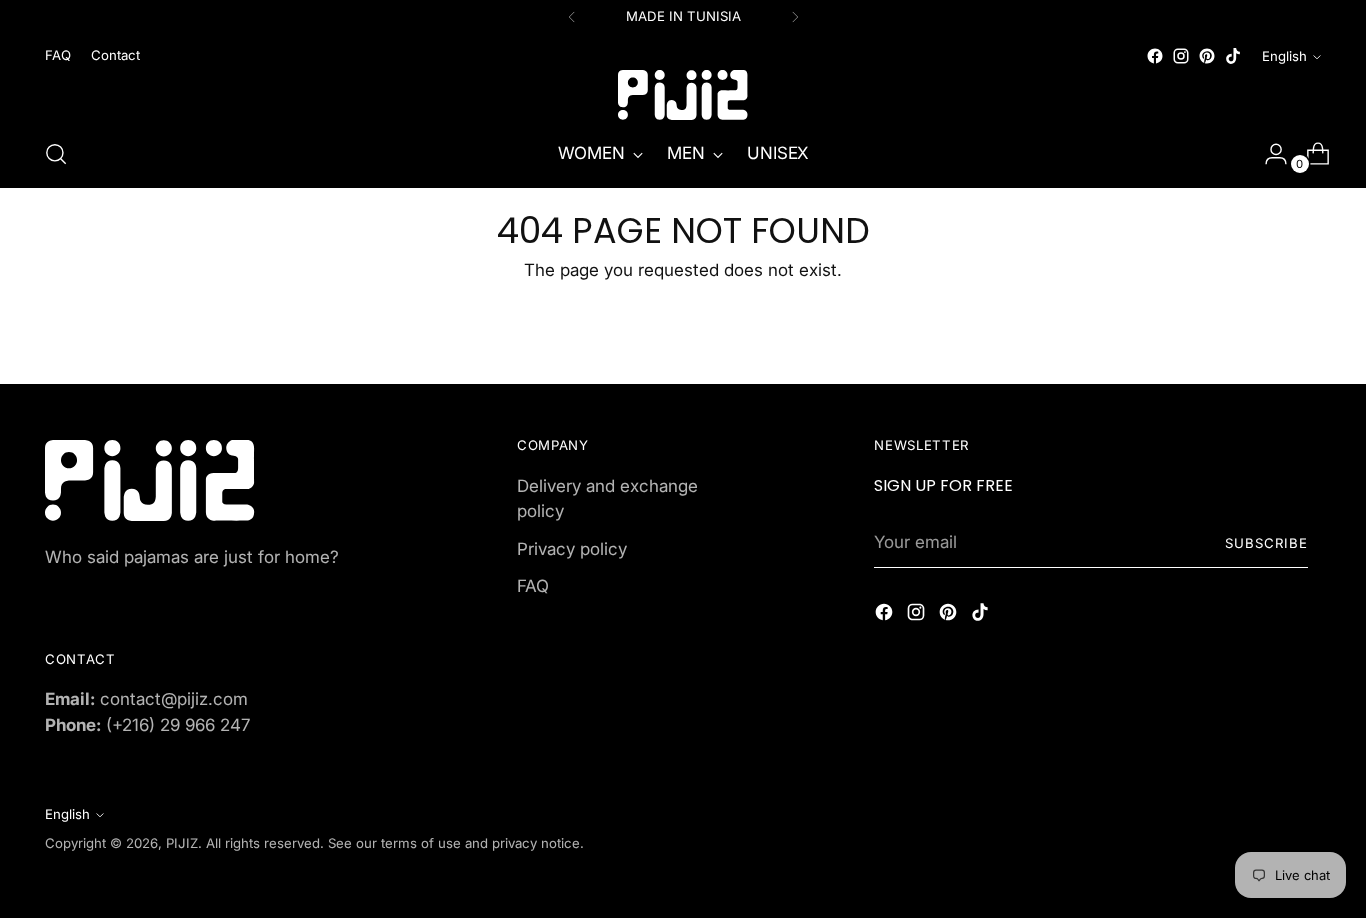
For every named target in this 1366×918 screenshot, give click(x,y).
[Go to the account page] (1268, 154)
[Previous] (572, 17)
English (1284, 56)
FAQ (533, 586)
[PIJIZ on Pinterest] (1207, 56)
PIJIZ (182, 843)
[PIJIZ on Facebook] (1155, 56)
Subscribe (1266, 543)
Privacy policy (572, 549)
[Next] (795, 17)
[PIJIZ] (683, 95)
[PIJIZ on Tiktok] (1233, 56)
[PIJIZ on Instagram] (1181, 56)
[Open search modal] (56, 154)
